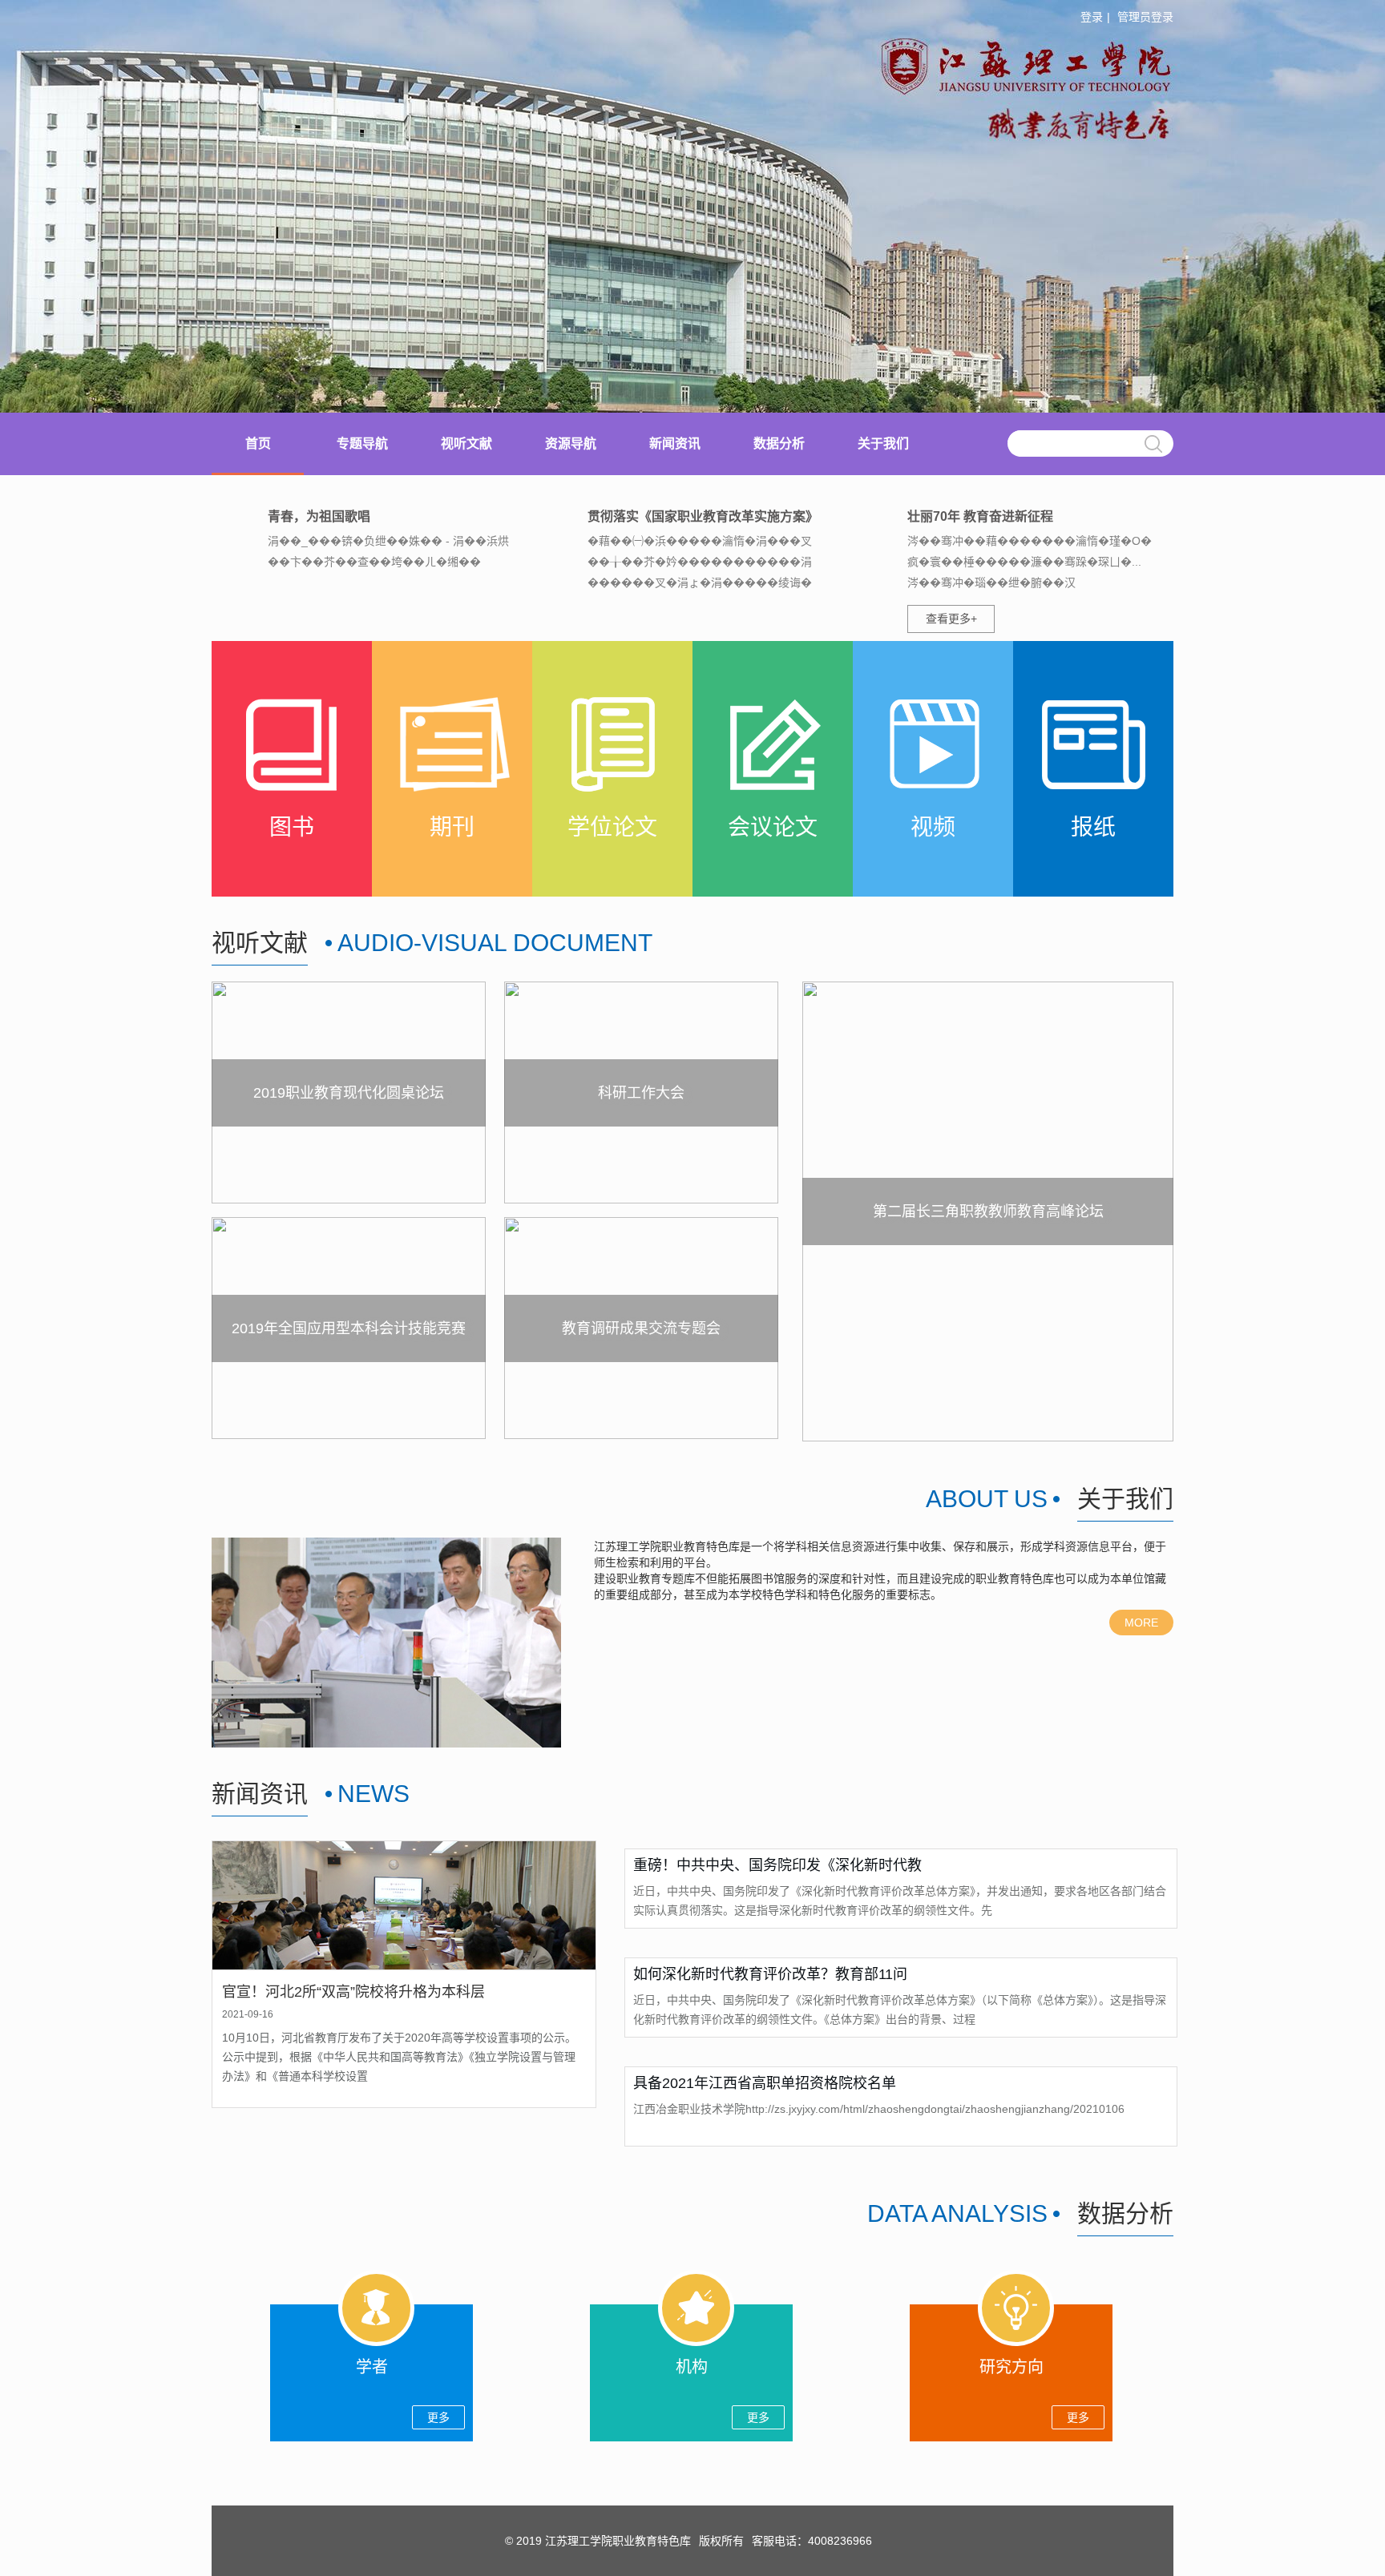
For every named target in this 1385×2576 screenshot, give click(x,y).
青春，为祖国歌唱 (319, 516)
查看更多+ (951, 619)
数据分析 (779, 443)
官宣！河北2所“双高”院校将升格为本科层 (353, 1992)
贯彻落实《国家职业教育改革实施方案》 (703, 516)
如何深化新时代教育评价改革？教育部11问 (770, 1974)
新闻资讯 (675, 443)
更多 (438, 2417)
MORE (1141, 1623)
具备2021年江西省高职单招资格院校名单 (765, 2083)
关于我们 (883, 443)
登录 (1092, 17)
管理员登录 (1145, 17)
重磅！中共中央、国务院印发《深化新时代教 (777, 1865)
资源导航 (571, 443)
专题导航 (362, 443)
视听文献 (466, 443)
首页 (258, 443)
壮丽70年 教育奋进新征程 (980, 516)
